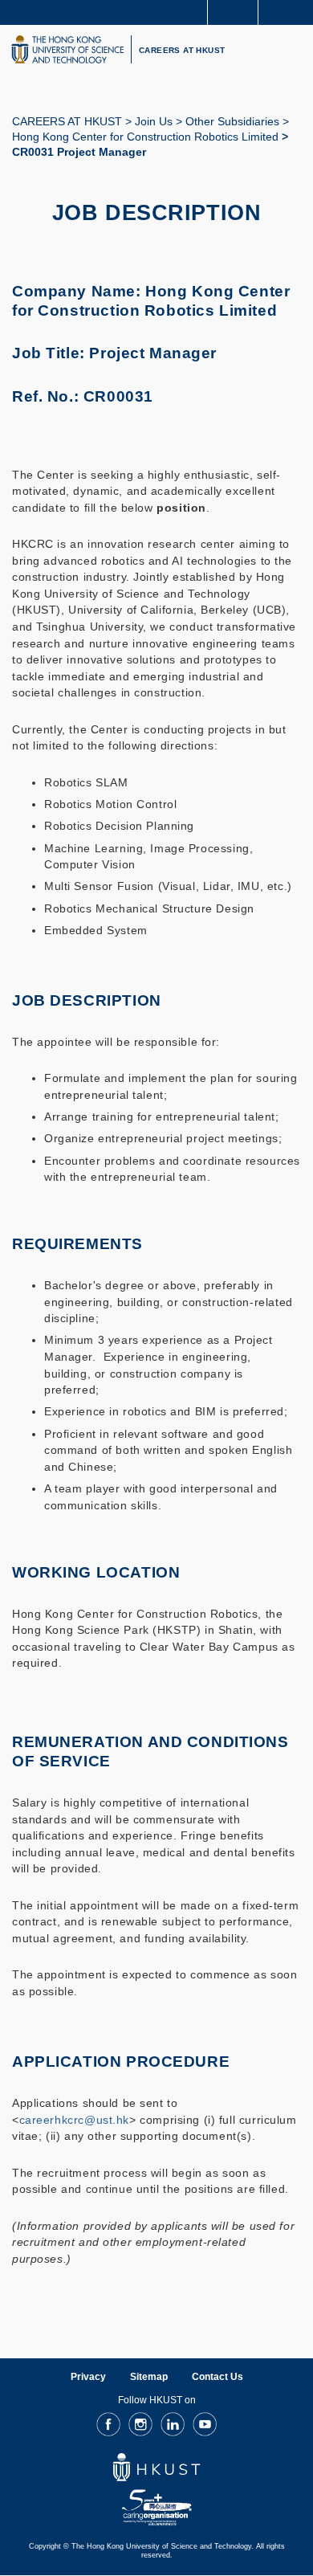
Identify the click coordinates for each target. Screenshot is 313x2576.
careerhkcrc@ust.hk (74, 2120)
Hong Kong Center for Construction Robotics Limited (145, 137)
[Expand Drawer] (233, 12)
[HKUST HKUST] (67, 49)
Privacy (88, 2377)
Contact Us (217, 2377)
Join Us (154, 121)
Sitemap (149, 2377)
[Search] (289, 11)
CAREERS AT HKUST (182, 50)
